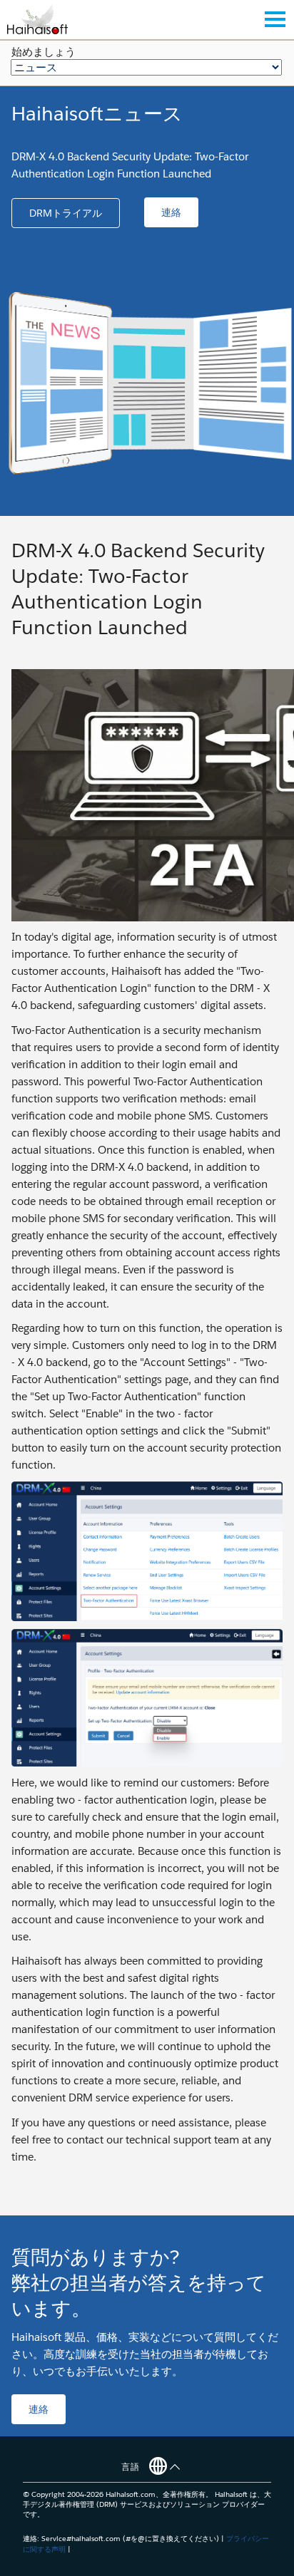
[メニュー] (275, 19)
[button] (66, 213)
